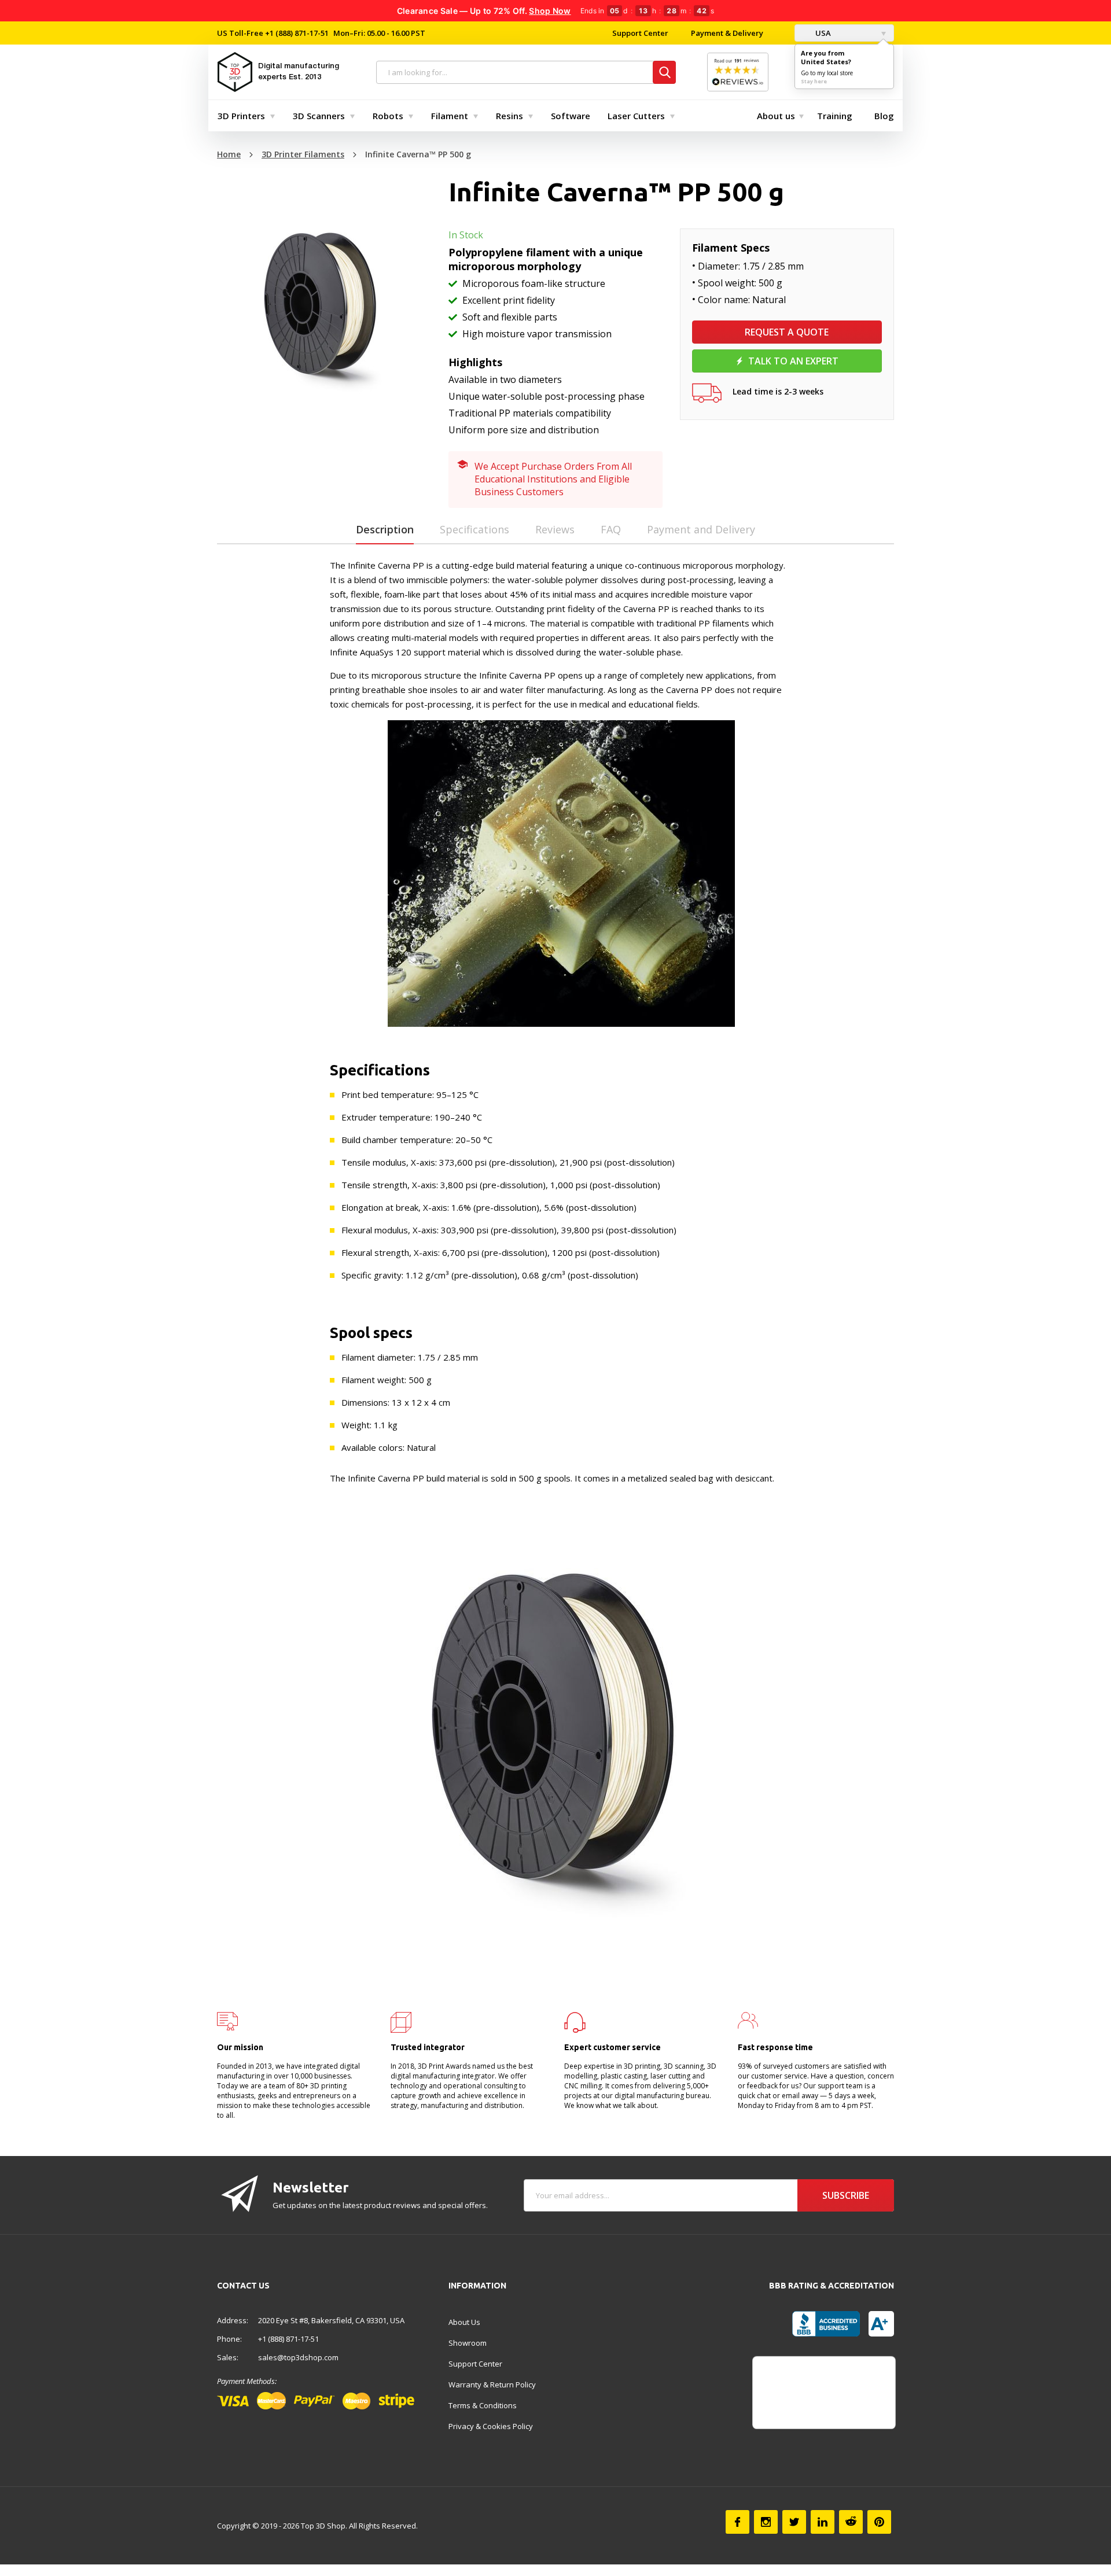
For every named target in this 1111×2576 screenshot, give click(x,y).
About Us (464, 2322)
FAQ (611, 529)
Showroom (468, 2343)
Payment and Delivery (701, 529)
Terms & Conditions (483, 2405)
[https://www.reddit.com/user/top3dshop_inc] (851, 2522)
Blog (884, 116)
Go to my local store (827, 73)
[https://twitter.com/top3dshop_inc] (794, 2522)
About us (776, 116)
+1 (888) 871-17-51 (296, 33)
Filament (450, 116)
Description (385, 529)
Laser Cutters (636, 116)
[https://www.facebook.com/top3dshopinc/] (737, 2522)
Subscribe (846, 2195)
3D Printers (241, 116)
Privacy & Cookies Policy (491, 2426)
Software (571, 116)
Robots (388, 116)
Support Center (640, 33)
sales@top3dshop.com (298, 2357)
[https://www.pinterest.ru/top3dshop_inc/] (879, 2522)
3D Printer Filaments (303, 154)
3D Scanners (319, 116)
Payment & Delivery (727, 33)
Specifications (474, 529)
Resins (509, 116)
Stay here (814, 81)
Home (229, 154)
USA (822, 33)
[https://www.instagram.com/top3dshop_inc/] (766, 2522)
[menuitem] (244, 116)
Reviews (555, 529)
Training (835, 116)
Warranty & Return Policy (492, 2385)
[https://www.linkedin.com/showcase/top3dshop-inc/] (823, 2522)
